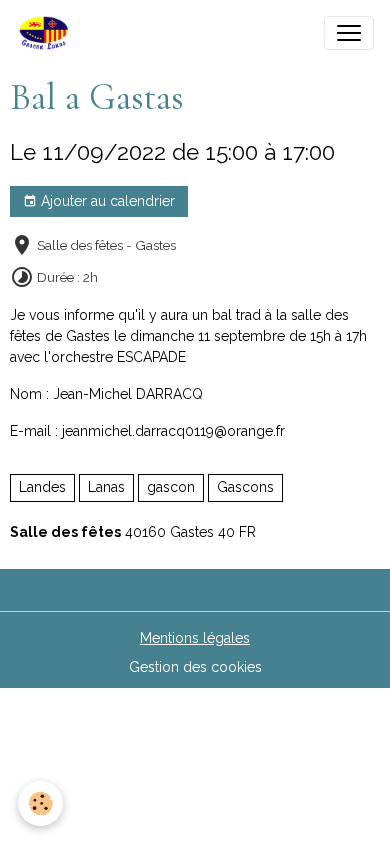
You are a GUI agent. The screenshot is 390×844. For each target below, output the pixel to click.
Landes (42, 487)
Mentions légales (195, 638)
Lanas (106, 487)
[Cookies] (40, 803)
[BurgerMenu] (349, 33)
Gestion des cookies (195, 667)
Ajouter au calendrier (106, 201)
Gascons (245, 487)
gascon (171, 487)
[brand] (48, 33)
